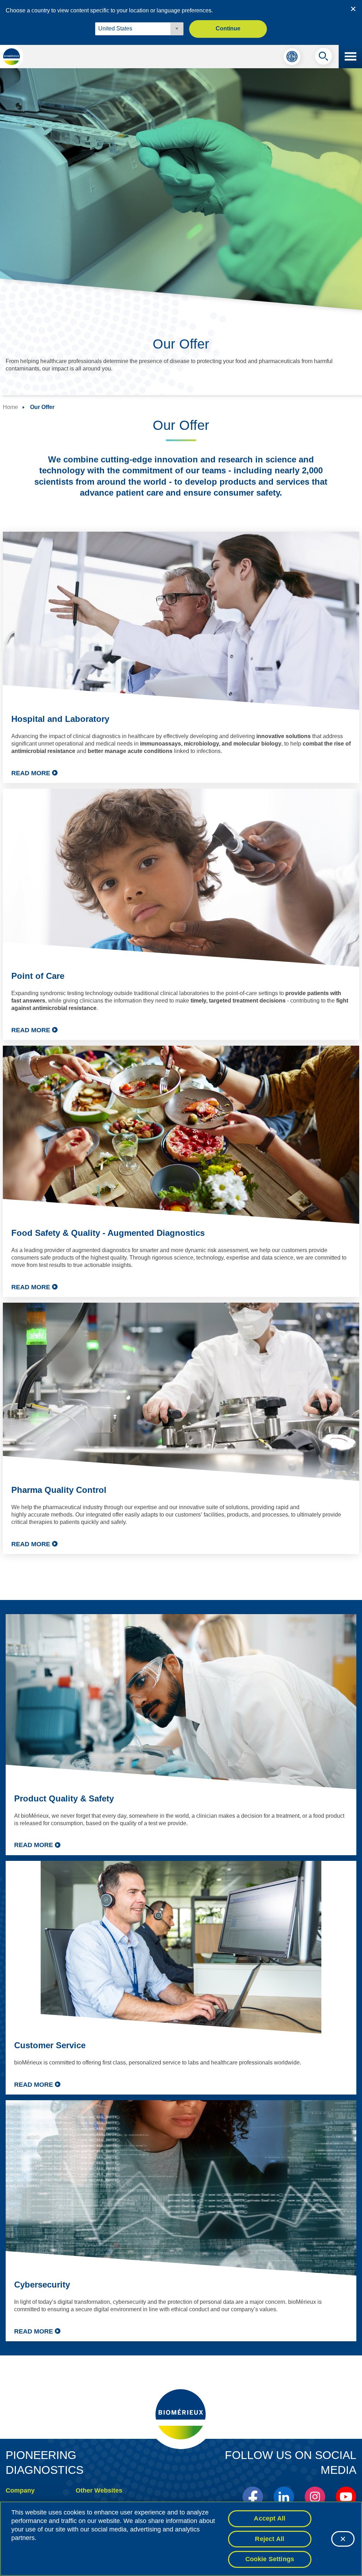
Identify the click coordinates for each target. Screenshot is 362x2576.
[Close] (343, 2539)
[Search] (323, 58)
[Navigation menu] (350, 57)
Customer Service (50, 2045)
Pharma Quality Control (59, 1490)
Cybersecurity (42, 2285)
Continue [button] (228, 28)
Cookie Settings (270, 2559)
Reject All (270, 2539)
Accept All (270, 2518)
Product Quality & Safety (64, 1798)
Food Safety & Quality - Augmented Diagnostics (108, 1233)
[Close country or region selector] (353, 9)
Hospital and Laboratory (60, 719)
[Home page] (12, 57)
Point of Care (38, 976)
